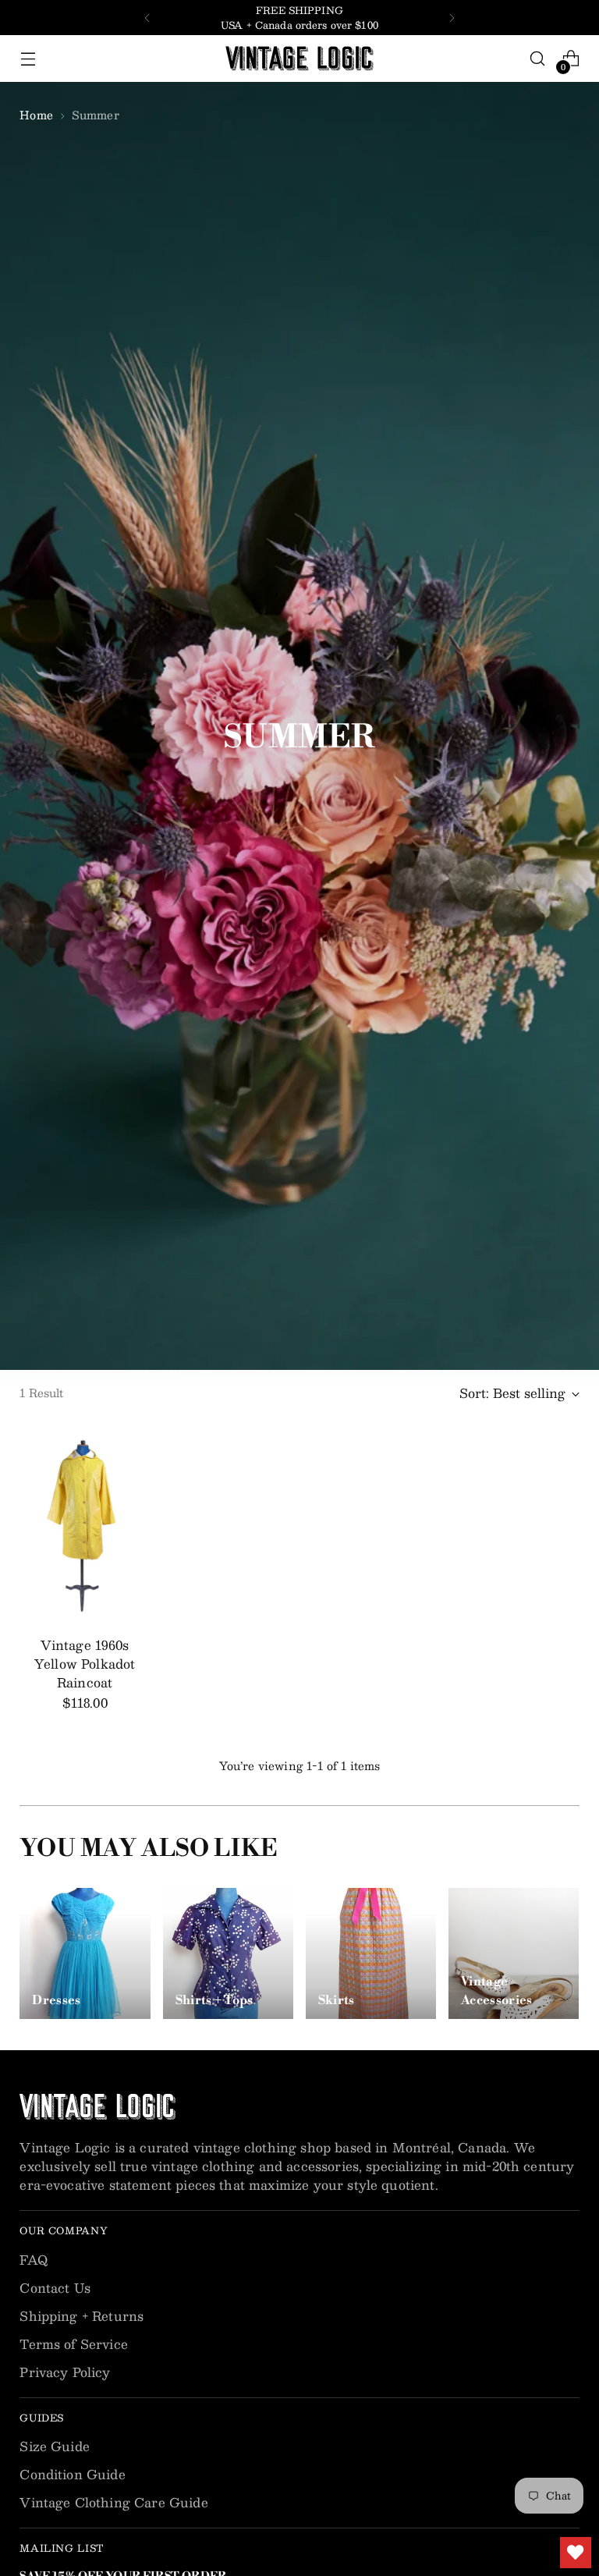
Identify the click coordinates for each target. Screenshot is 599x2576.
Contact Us (55, 2288)
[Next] (452, 18)
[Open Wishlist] (576, 2553)
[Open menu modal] (28, 59)
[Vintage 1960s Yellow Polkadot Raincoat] (85, 1526)
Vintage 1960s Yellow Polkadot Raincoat (85, 1664)
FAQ (33, 2260)
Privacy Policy (65, 2372)
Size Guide (55, 2446)
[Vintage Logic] (299, 59)
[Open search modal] (538, 59)
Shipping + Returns (82, 2316)
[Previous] (147, 18)
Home (36, 115)
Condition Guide (72, 2474)
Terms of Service (74, 2344)
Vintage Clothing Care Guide (113, 2502)
